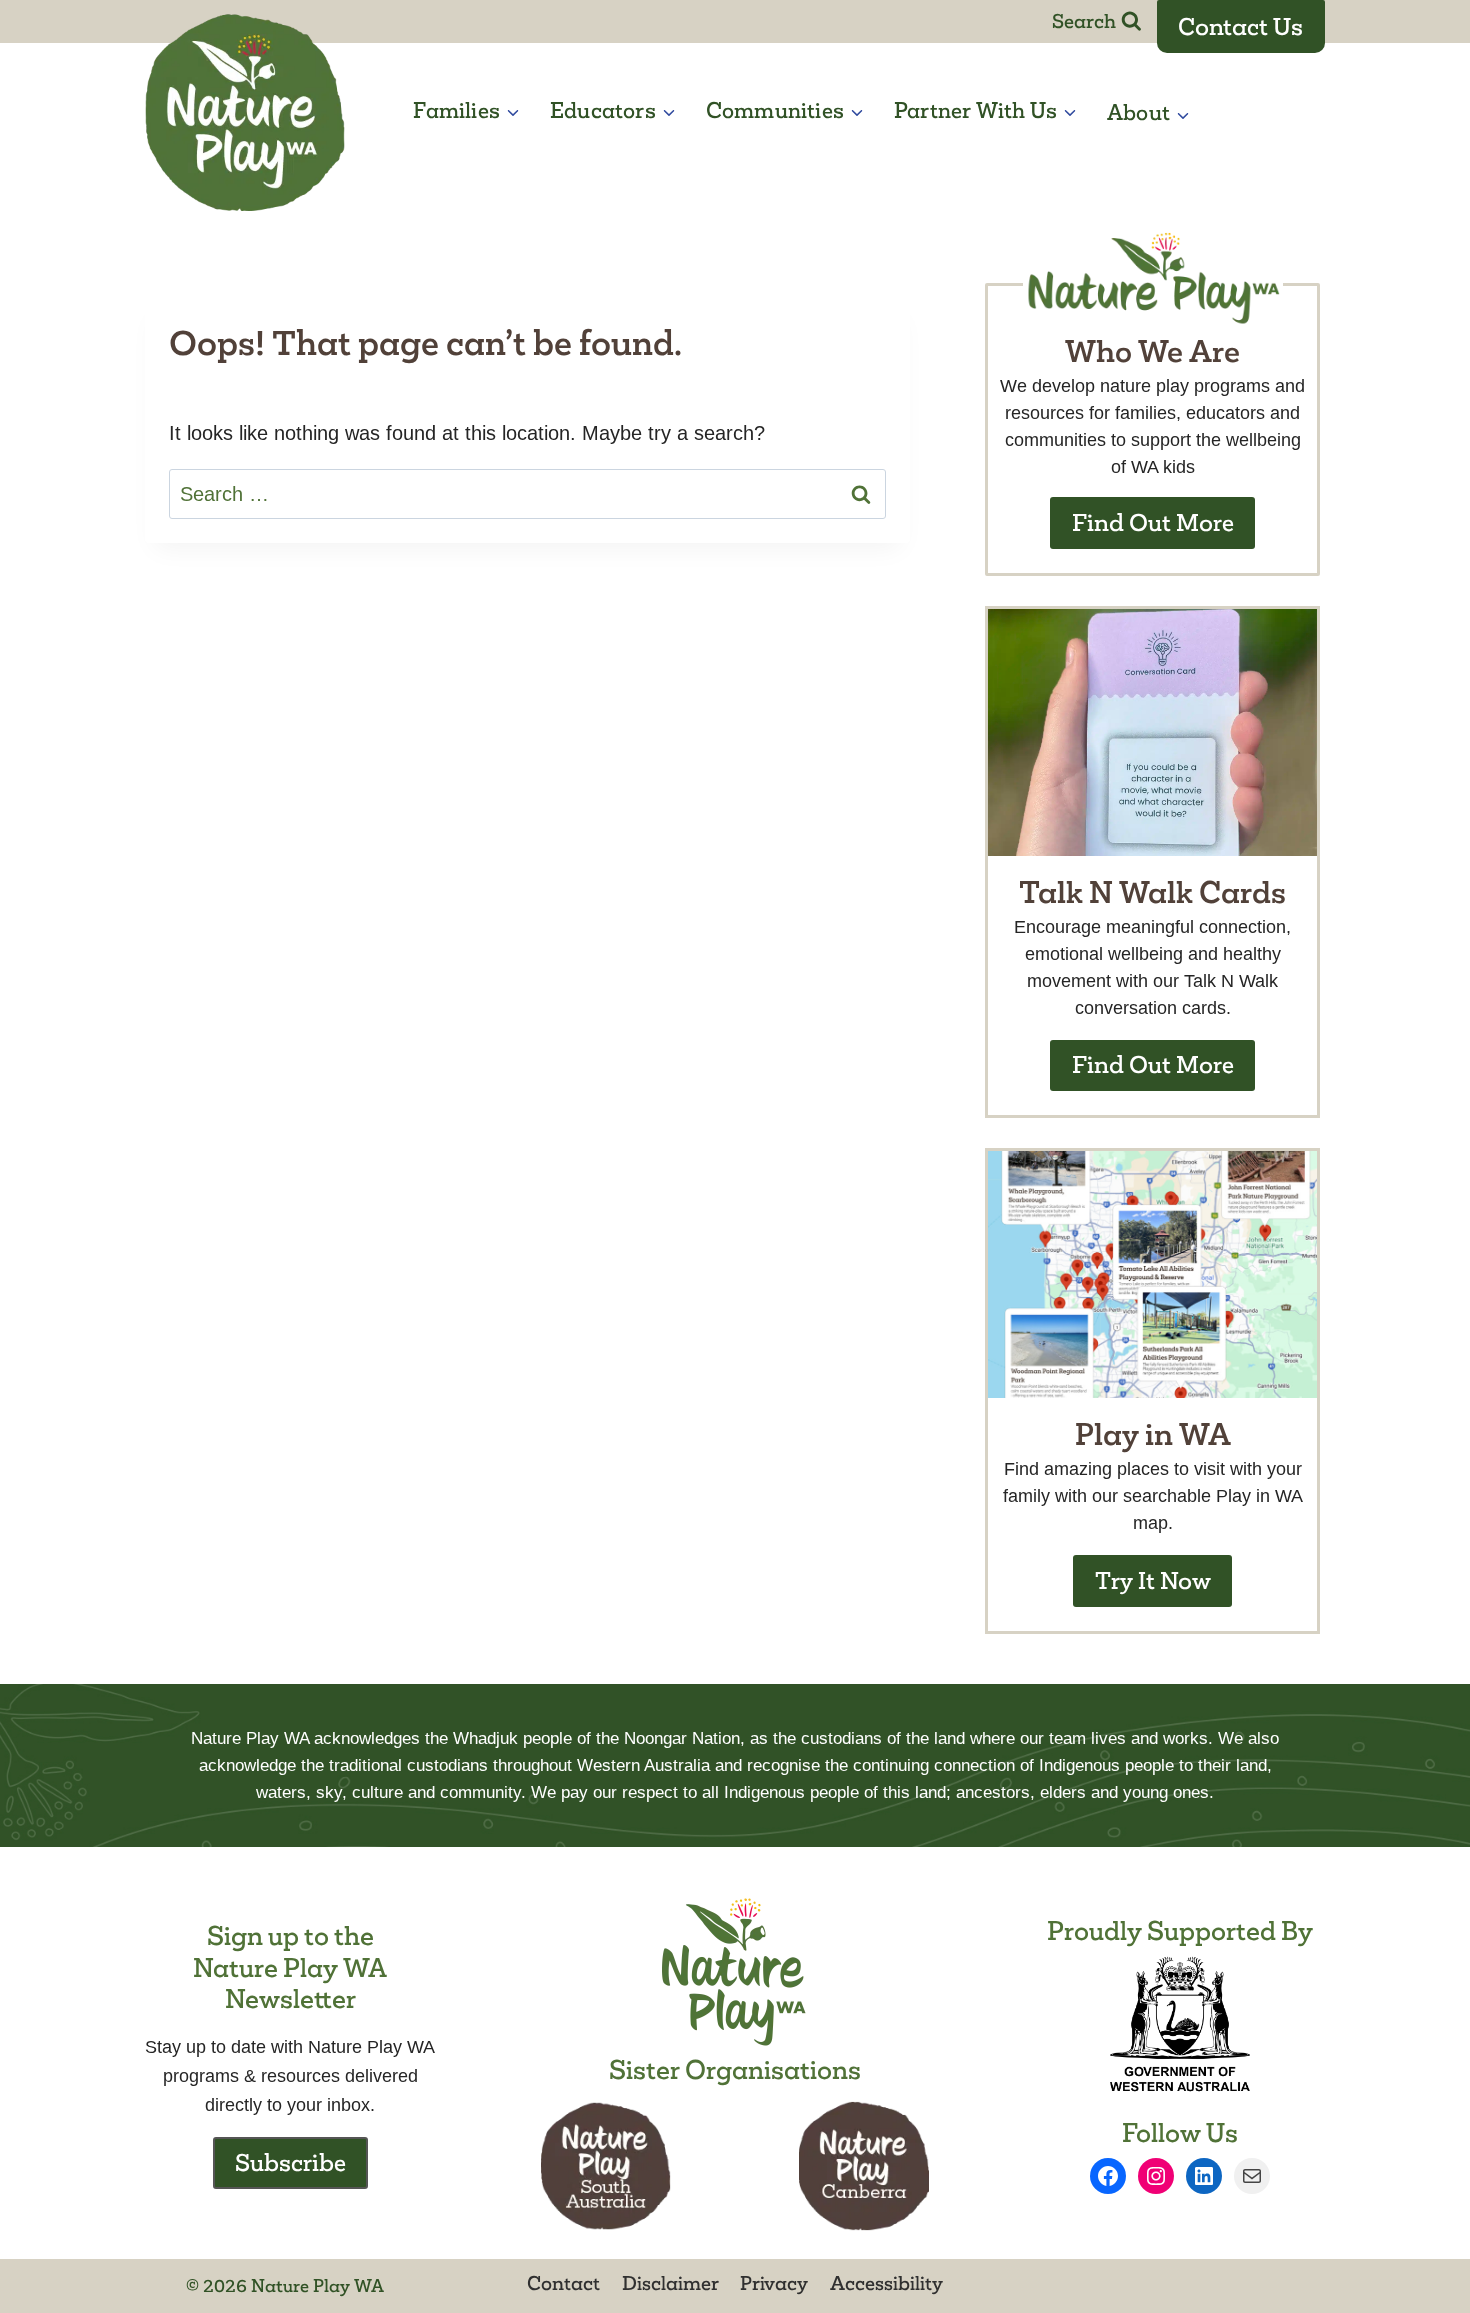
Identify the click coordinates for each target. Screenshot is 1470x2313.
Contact (563, 2283)
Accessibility (886, 2283)
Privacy (774, 2283)
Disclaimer (670, 2283)
